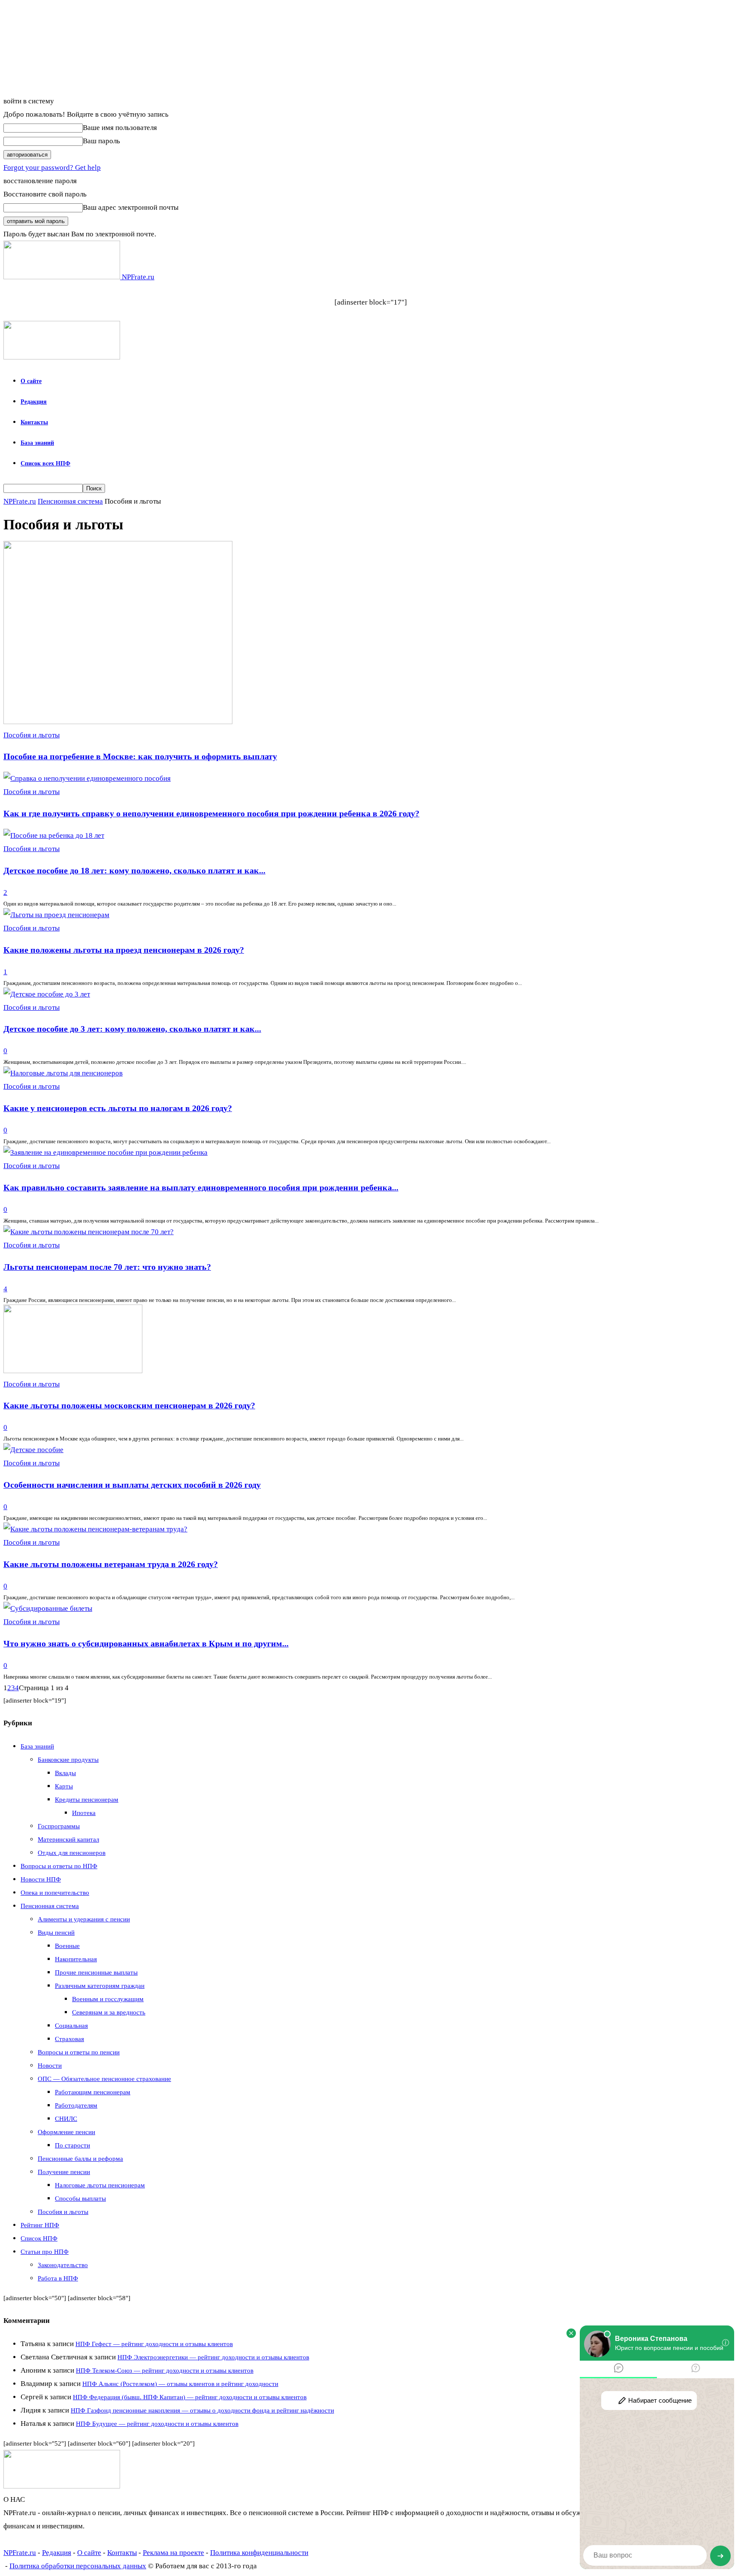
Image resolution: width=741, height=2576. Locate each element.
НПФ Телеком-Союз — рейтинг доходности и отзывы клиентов (165, 2371)
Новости (50, 2066)
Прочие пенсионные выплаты (96, 1972)
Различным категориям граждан (100, 1986)
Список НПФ (39, 2238)
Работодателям (76, 2105)
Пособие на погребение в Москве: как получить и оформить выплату (140, 756)
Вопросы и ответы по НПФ (59, 1866)
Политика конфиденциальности (259, 2553)
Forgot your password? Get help (52, 168)
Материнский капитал (68, 1839)
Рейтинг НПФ (40, 2225)
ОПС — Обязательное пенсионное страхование (104, 2079)
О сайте (31, 381)
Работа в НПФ (58, 2278)
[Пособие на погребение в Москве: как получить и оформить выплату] (118, 722)
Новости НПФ (41, 1879)
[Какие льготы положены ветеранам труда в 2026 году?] (95, 1529)
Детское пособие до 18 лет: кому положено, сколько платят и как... (134, 870)
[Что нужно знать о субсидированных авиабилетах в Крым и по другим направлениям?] (48, 1608)
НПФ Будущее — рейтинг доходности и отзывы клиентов (157, 2424)
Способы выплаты (80, 2199)
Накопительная (76, 1959)
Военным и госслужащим (108, 1999)
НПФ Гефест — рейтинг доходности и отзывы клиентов (154, 2344)
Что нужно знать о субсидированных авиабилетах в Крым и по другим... (146, 1643)
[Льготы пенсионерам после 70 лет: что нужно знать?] (89, 1232)
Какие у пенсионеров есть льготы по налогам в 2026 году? (118, 1108)
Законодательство (63, 2265)
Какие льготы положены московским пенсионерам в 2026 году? (129, 1405)
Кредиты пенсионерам (87, 1800)
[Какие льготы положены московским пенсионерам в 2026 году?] (73, 1371)
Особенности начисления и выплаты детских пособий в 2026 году (132, 1485)
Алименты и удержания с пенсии (84, 1919)
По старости (72, 2145)
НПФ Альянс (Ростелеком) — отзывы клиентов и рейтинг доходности (180, 2384)
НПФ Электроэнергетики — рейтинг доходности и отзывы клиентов (213, 2357)
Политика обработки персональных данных (78, 2566)
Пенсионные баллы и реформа (80, 2159)
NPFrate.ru (20, 501)
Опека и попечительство (55, 1893)
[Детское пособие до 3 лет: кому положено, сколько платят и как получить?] (47, 994)
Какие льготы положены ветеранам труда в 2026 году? (111, 1564)
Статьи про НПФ (45, 2252)
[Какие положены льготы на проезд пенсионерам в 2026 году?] (56, 915)
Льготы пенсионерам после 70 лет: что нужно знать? (107, 1267)
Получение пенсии (64, 2172)
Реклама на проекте (173, 2553)
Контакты (34, 422)
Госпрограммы (59, 1826)
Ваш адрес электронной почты (131, 207)
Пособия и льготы (32, 735)
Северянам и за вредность (109, 2012)
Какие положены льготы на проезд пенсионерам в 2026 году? (124, 950)
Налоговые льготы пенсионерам (100, 2185)
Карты (64, 1786)
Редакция (34, 402)
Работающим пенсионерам (93, 2092)
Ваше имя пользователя (120, 128)
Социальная (71, 2026)
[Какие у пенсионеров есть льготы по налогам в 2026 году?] (63, 1073)
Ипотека (84, 1813)
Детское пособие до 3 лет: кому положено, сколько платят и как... (132, 1029)
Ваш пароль (101, 141)
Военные (67, 1946)
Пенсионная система (70, 501)
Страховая (69, 2039)
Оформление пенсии (66, 2132)
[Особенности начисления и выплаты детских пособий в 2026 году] (33, 1450)
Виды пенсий (56, 1933)
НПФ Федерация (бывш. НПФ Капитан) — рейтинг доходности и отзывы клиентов (190, 2397)
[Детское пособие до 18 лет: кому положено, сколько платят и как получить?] (54, 835)
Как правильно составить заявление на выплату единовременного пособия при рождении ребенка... (201, 1187)
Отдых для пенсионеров (72, 1853)
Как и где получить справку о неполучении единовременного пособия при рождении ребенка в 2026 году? (211, 813)
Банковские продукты (68, 1760)
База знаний (37, 443)
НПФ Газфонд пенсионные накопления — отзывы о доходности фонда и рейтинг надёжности (202, 2410)
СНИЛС (66, 2119)
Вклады (65, 1773)
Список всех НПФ (45, 464)
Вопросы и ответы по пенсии (79, 2052)
